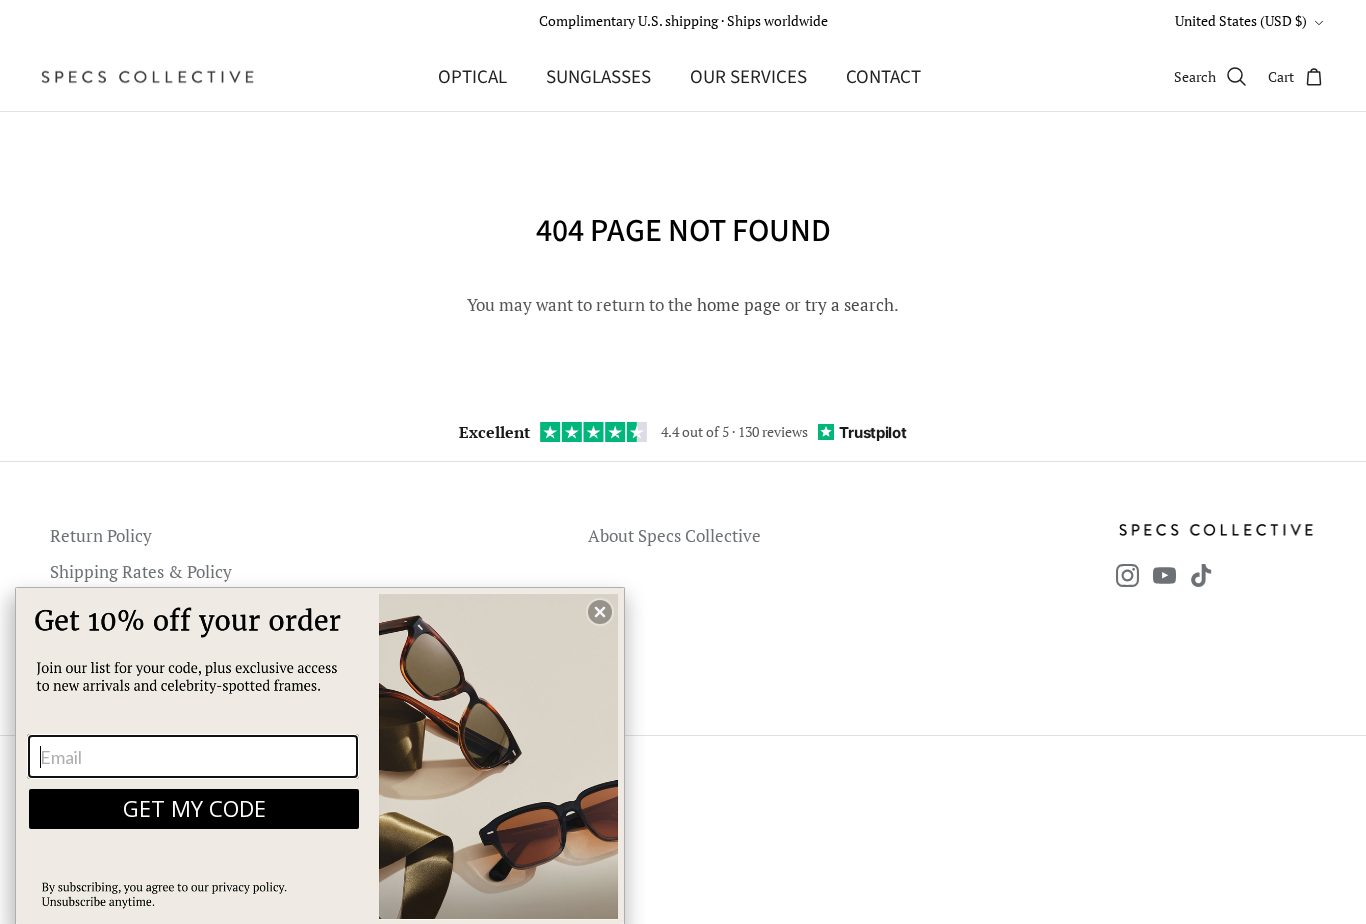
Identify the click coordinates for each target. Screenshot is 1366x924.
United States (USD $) (1241, 20)
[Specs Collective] (147, 77)
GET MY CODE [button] (194, 808)
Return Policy (101, 535)
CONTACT (883, 77)
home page (739, 304)
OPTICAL (472, 77)
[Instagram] (1127, 575)
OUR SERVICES (748, 77)
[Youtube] (1164, 575)
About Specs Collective (674, 535)
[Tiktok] (1201, 575)
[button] (600, 612)
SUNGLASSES (598, 77)
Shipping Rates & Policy (141, 571)
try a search (849, 304)
